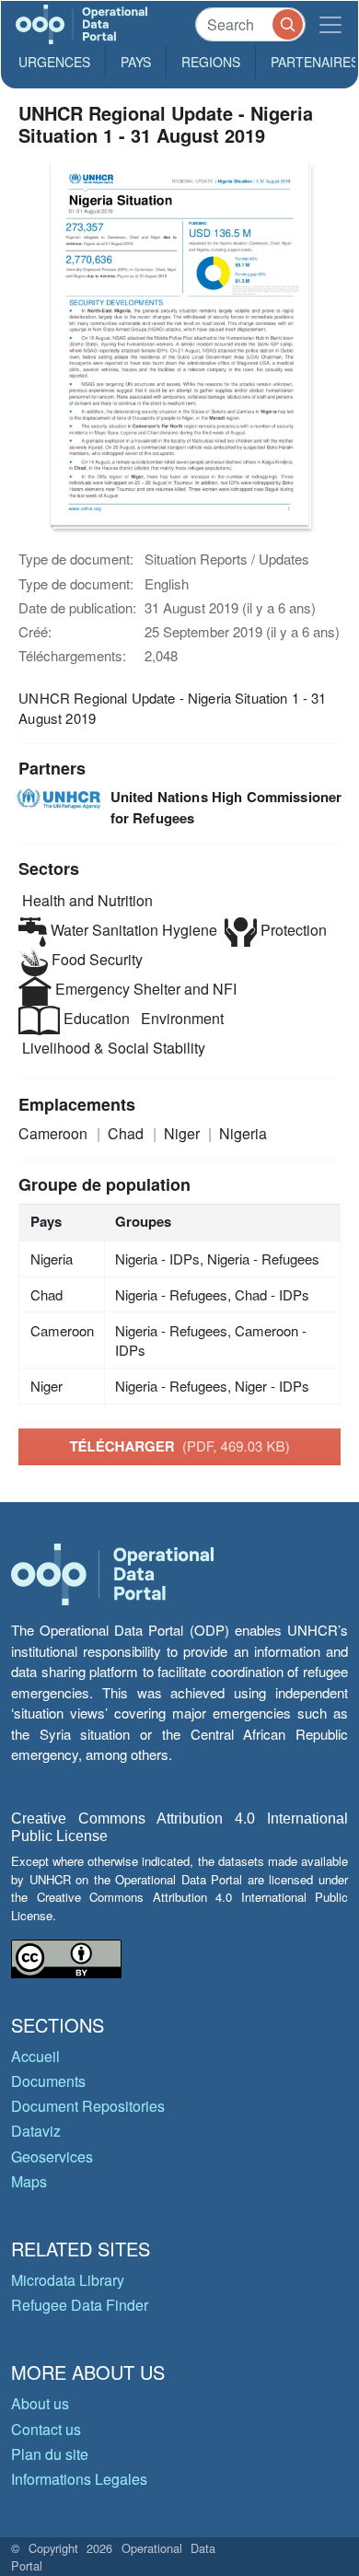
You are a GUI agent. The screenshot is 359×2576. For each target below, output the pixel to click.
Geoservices (52, 2156)
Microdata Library (68, 2280)
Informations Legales (79, 2479)
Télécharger (179, 1446)
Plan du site (50, 2454)
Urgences (54, 62)
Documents (48, 2081)
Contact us (46, 2429)
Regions (211, 62)
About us (40, 2403)
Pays (136, 62)
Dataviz (36, 2131)
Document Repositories (88, 2106)
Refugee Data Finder (80, 2305)
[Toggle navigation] (330, 24)
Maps (29, 2181)
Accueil (35, 2056)
